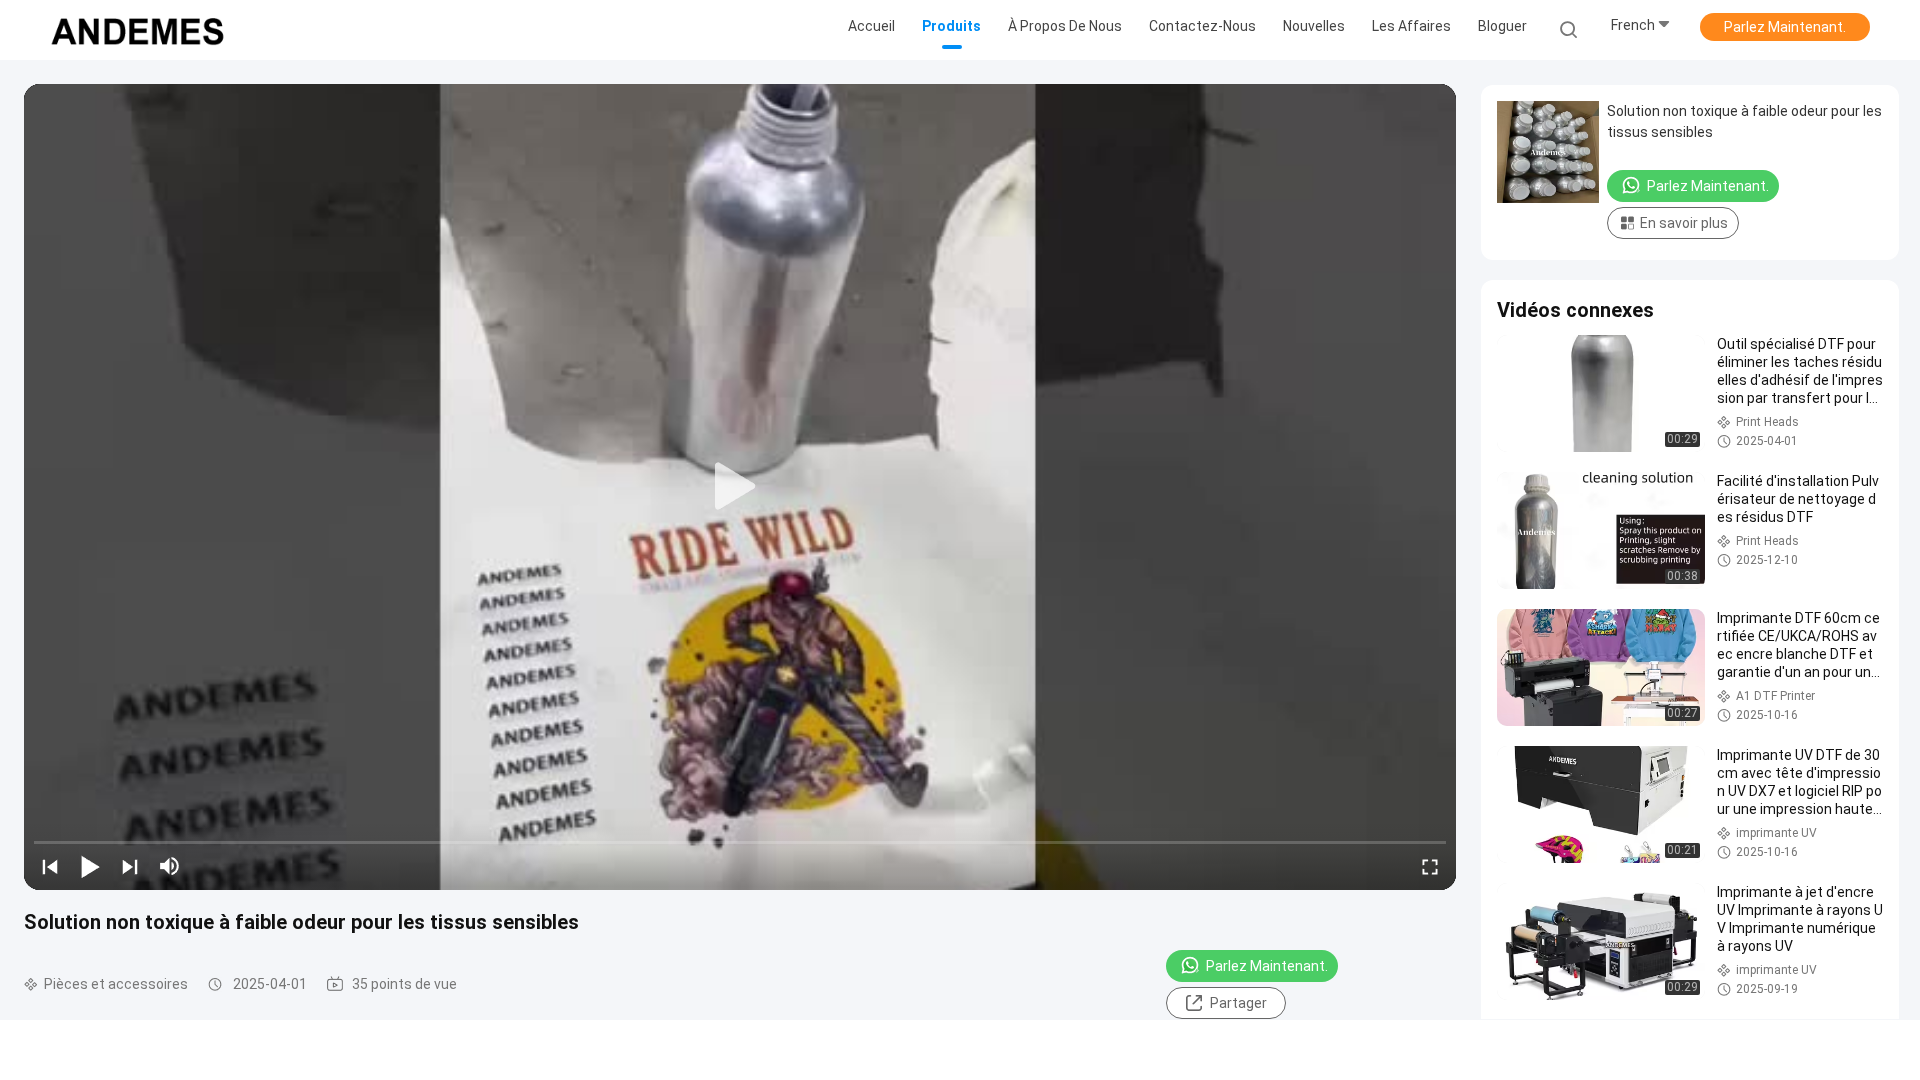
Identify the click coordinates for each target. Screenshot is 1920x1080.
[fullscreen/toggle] (1430, 866)
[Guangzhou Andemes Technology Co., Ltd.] (138, 30)
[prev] (50, 866)
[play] (740, 487)
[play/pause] (90, 866)
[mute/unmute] (170, 866)
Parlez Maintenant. (1785, 27)
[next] (130, 866)
